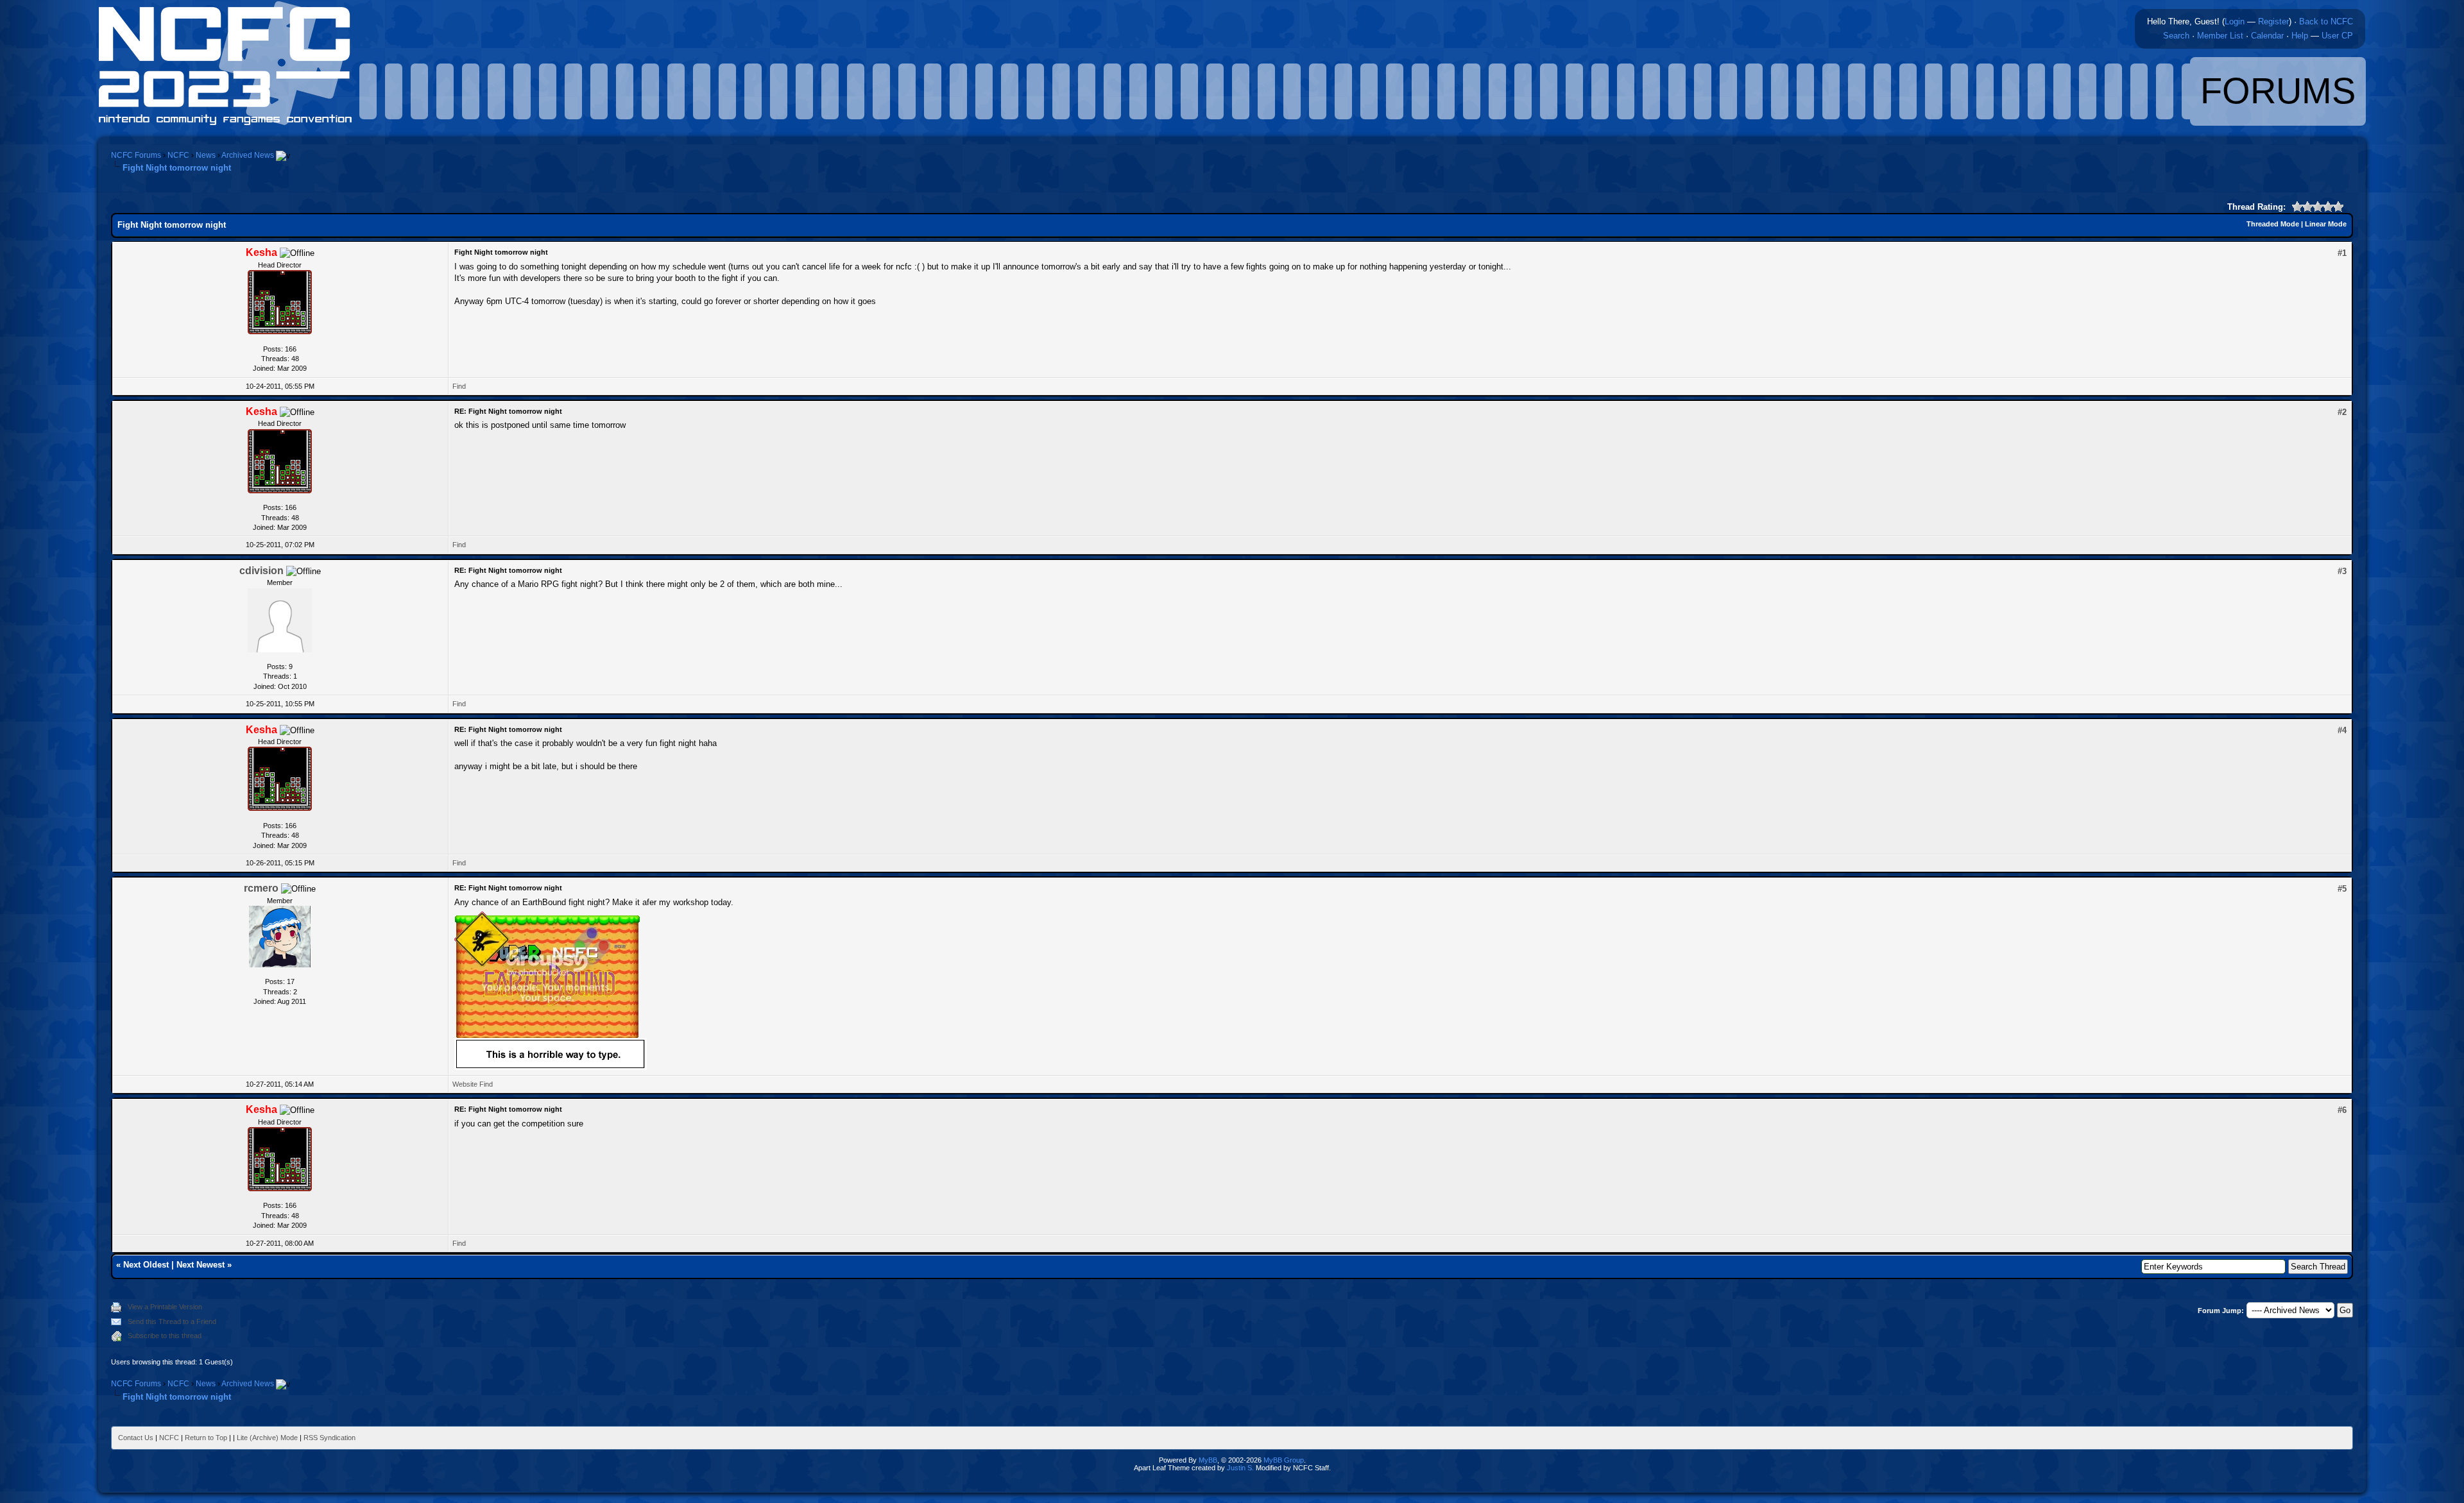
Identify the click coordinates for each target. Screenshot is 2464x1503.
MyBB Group (1284, 1460)
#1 (2342, 253)
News (206, 155)
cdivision (261, 571)
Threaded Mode (2273, 224)
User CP (2337, 36)
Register (2273, 21)
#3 (2342, 571)
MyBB (1208, 1460)
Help (2300, 36)
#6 (2342, 1110)
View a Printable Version (165, 1307)
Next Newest (201, 1265)
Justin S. (1240, 1468)
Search (2176, 36)
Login (2235, 21)
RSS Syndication (329, 1438)
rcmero (261, 888)
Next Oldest (146, 1265)
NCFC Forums (136, 155)
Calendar (2267, 36)
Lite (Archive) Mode (267, 1438)
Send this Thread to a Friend (172, 1321)
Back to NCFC (2326, 21)
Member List (2220, 36)
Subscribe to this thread (165, 1336)
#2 (2342, 412)
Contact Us (136, 1438)
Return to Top (206, 1438)
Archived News (248, 155)
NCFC (178, 155)
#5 (2342, 889)
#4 (2342, 730)
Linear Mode (2326, 224)
